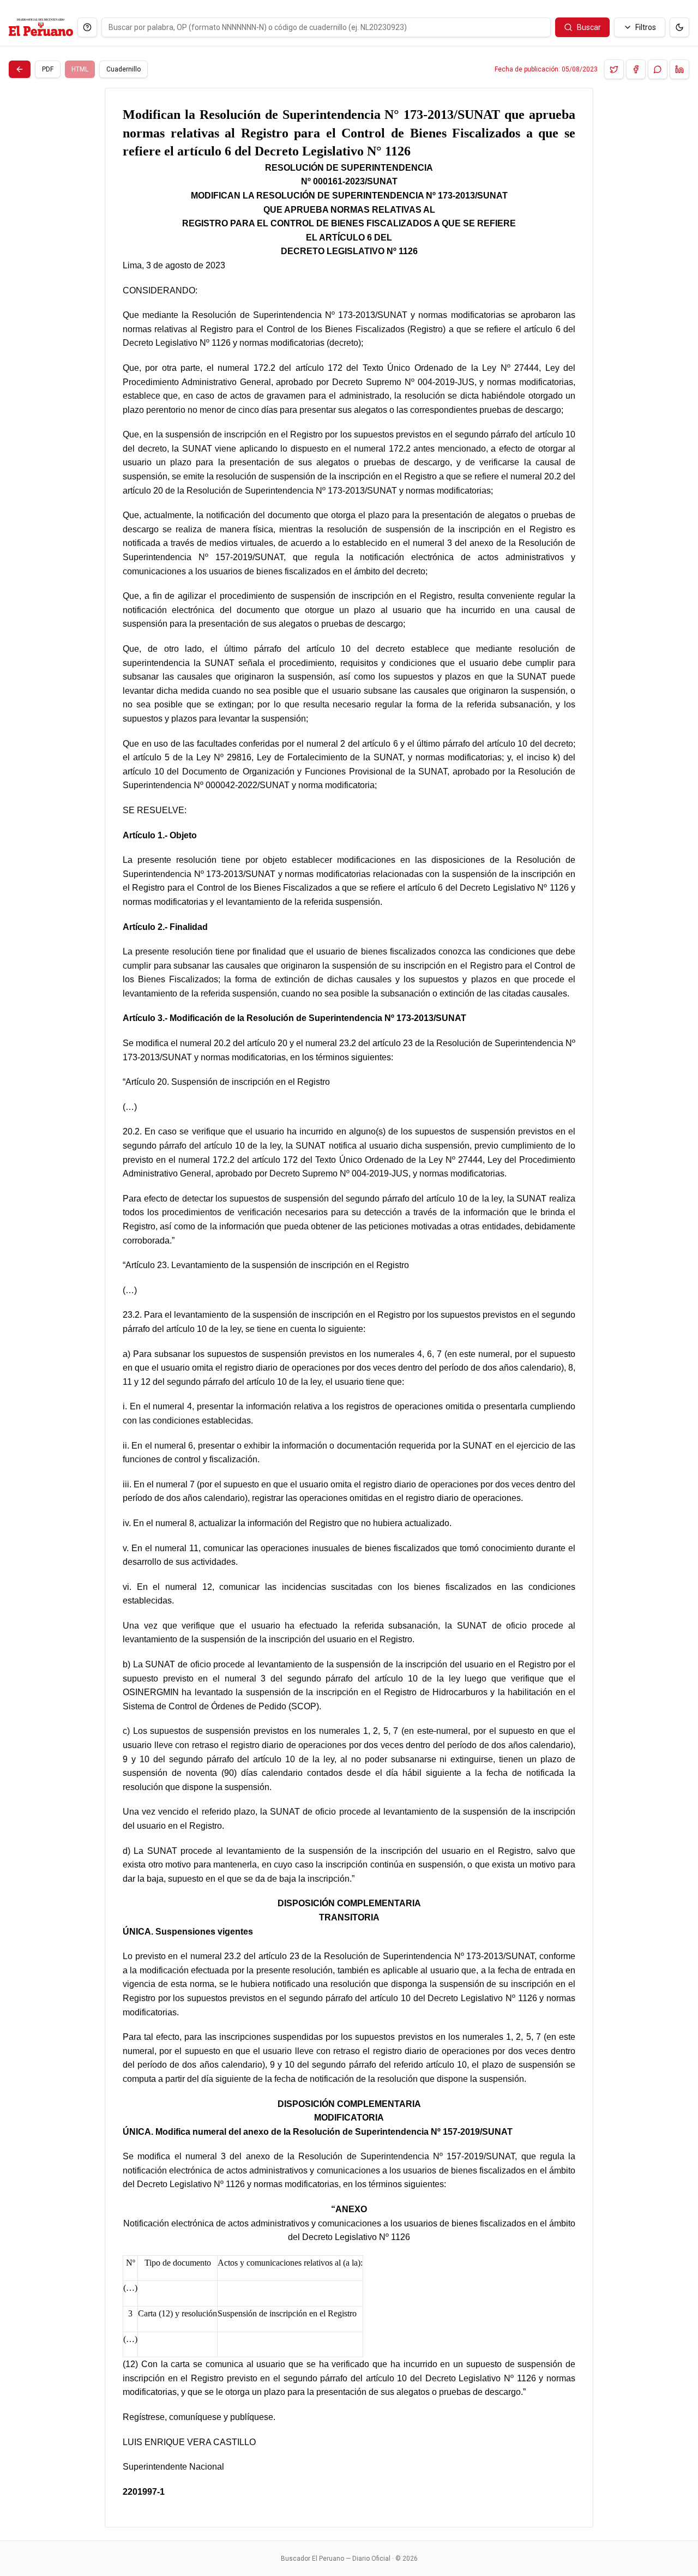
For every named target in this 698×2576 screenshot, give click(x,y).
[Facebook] (636, 69)
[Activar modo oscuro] (679, 27)
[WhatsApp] (658, 69)
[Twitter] (614, 69)
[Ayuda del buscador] (87, 27)
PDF (48, 69)
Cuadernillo (124, 69)
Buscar (589, 27)
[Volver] (20, 69)
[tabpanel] (349, 1308)
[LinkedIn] (679, 69)
